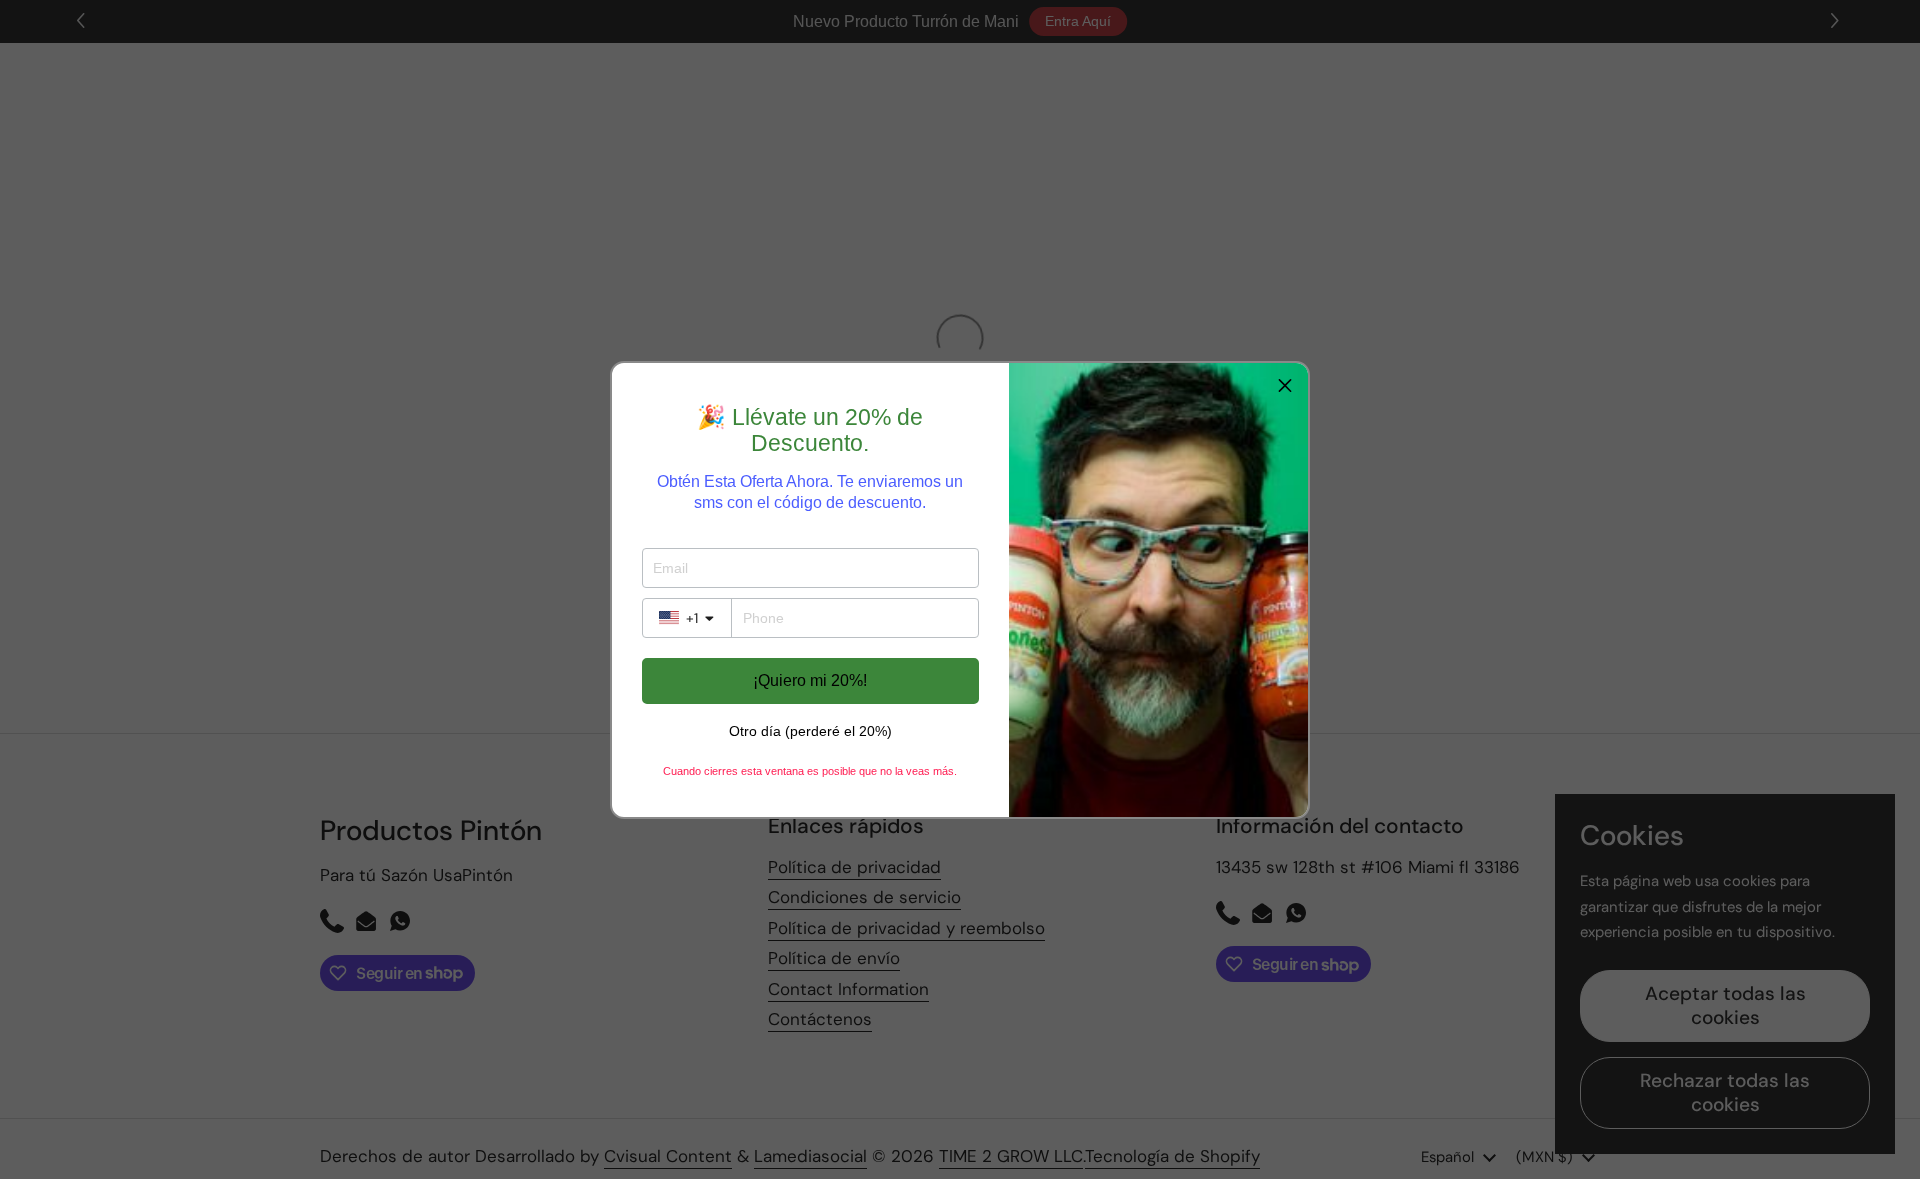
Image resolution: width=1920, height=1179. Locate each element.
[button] (1285, 386)
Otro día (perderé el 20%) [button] (810, 731)
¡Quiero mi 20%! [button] (810, 680)
